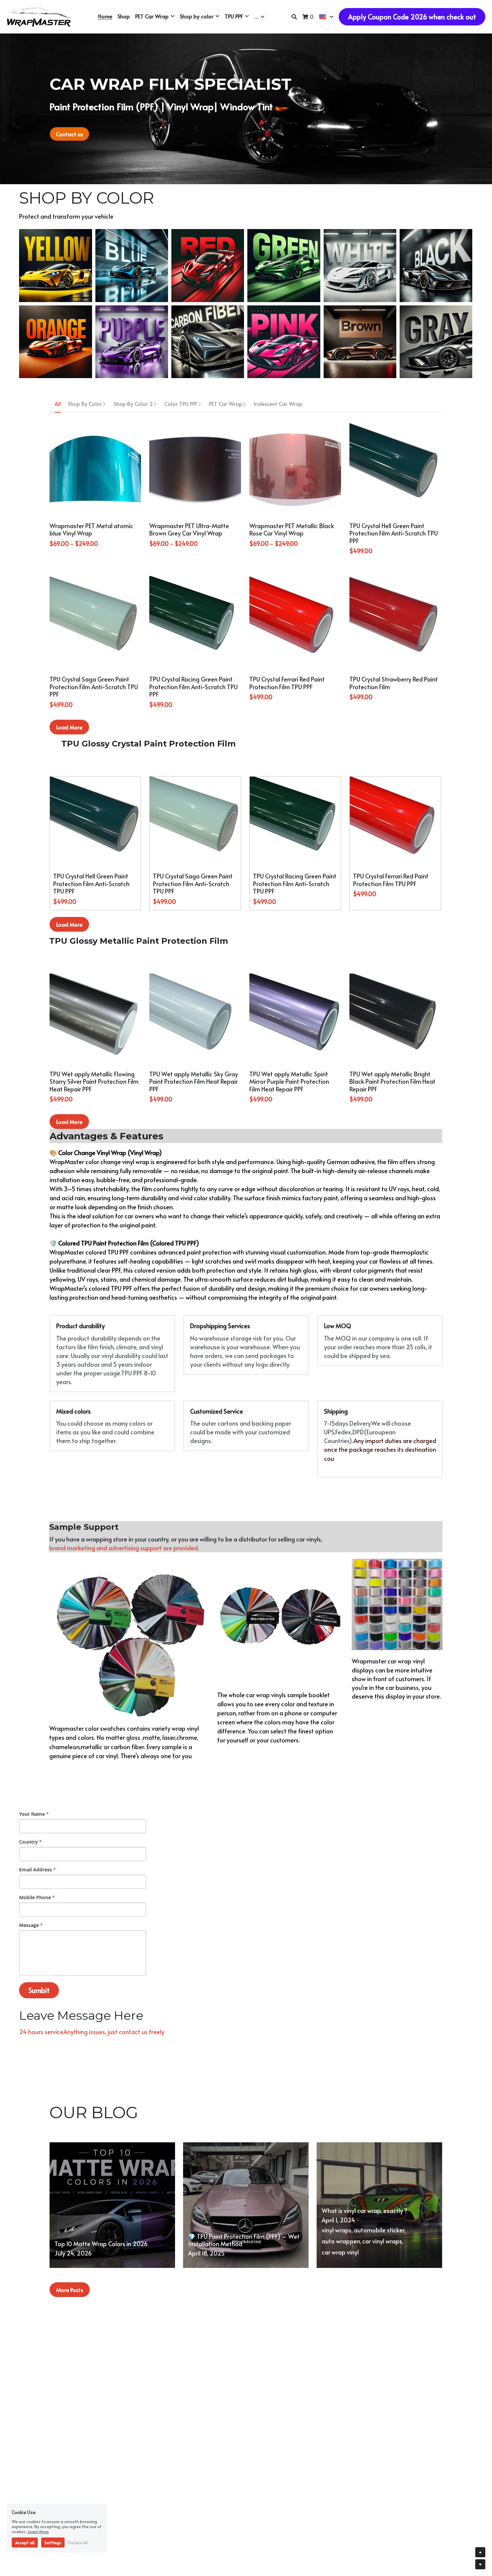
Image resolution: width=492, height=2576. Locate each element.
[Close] (321, 1259)
